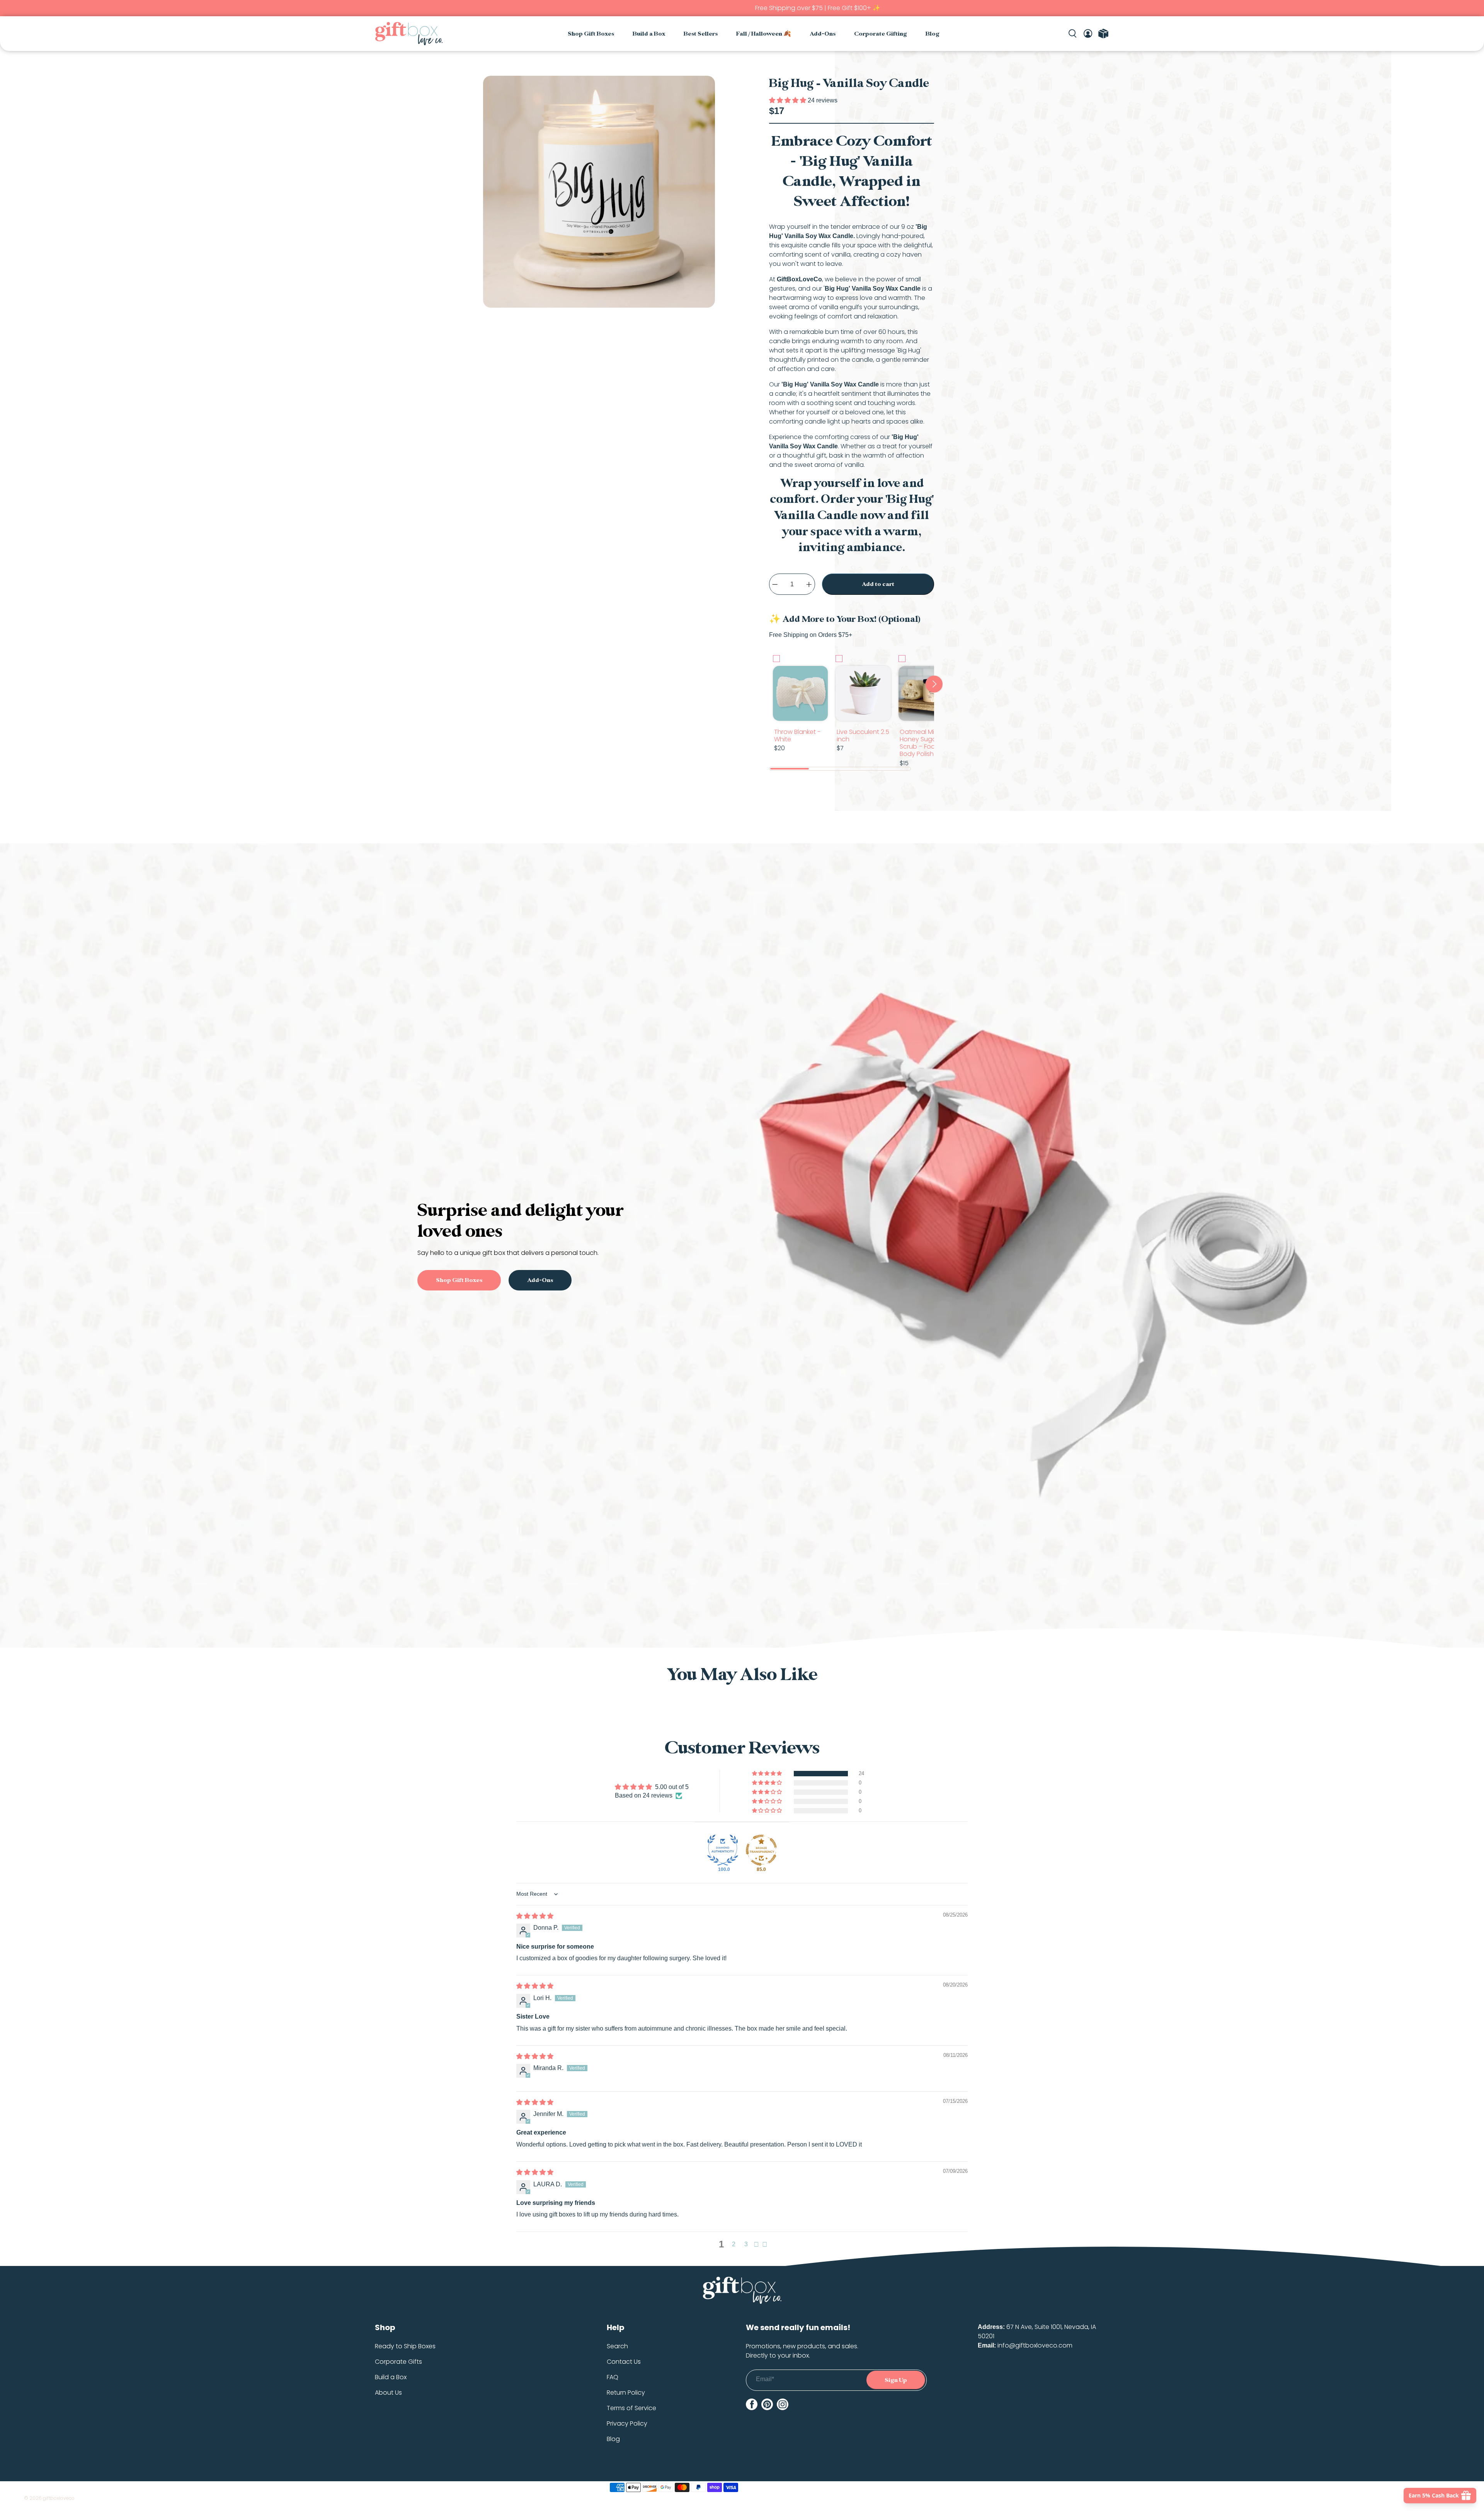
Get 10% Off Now (742, 1332)
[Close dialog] (883, 1173)
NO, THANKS (742, 1355)
